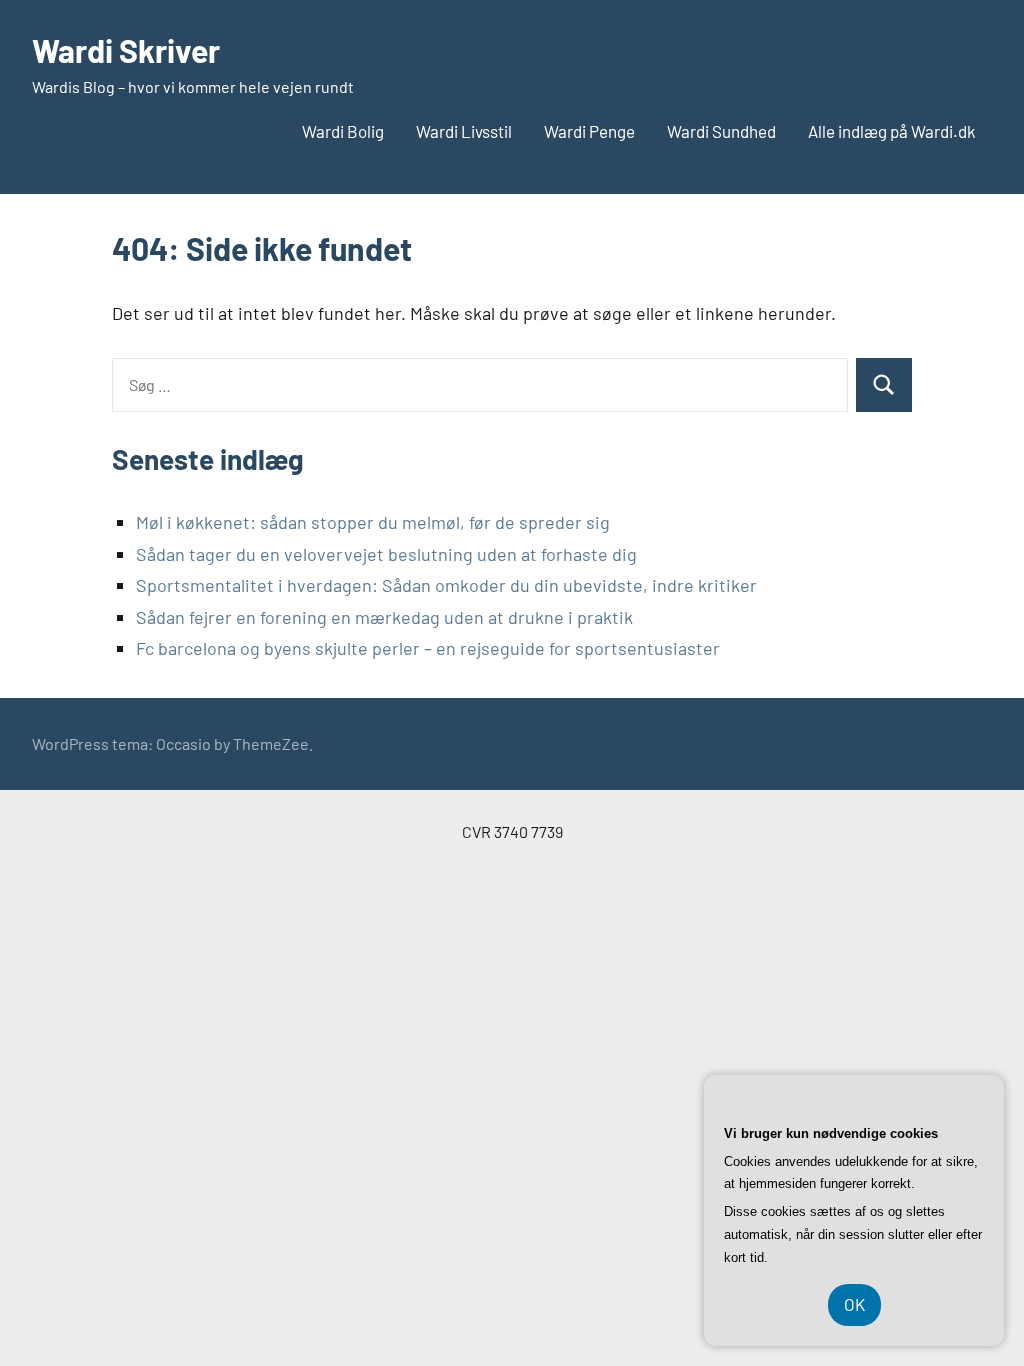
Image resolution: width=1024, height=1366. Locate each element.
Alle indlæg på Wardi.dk (892, 131)
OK (854, 1304)
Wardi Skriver (126, 50)
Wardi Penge (589, 131)
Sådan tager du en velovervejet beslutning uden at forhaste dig (386, 554)
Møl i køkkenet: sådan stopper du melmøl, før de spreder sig (373, 522)
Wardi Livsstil (464, 131)
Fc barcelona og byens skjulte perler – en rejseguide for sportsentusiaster (428, 648)
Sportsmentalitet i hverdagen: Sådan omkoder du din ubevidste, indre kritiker (446, 585)
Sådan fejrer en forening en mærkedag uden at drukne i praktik (384, 617)
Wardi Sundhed (721, 131)
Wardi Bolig (343, 131)
